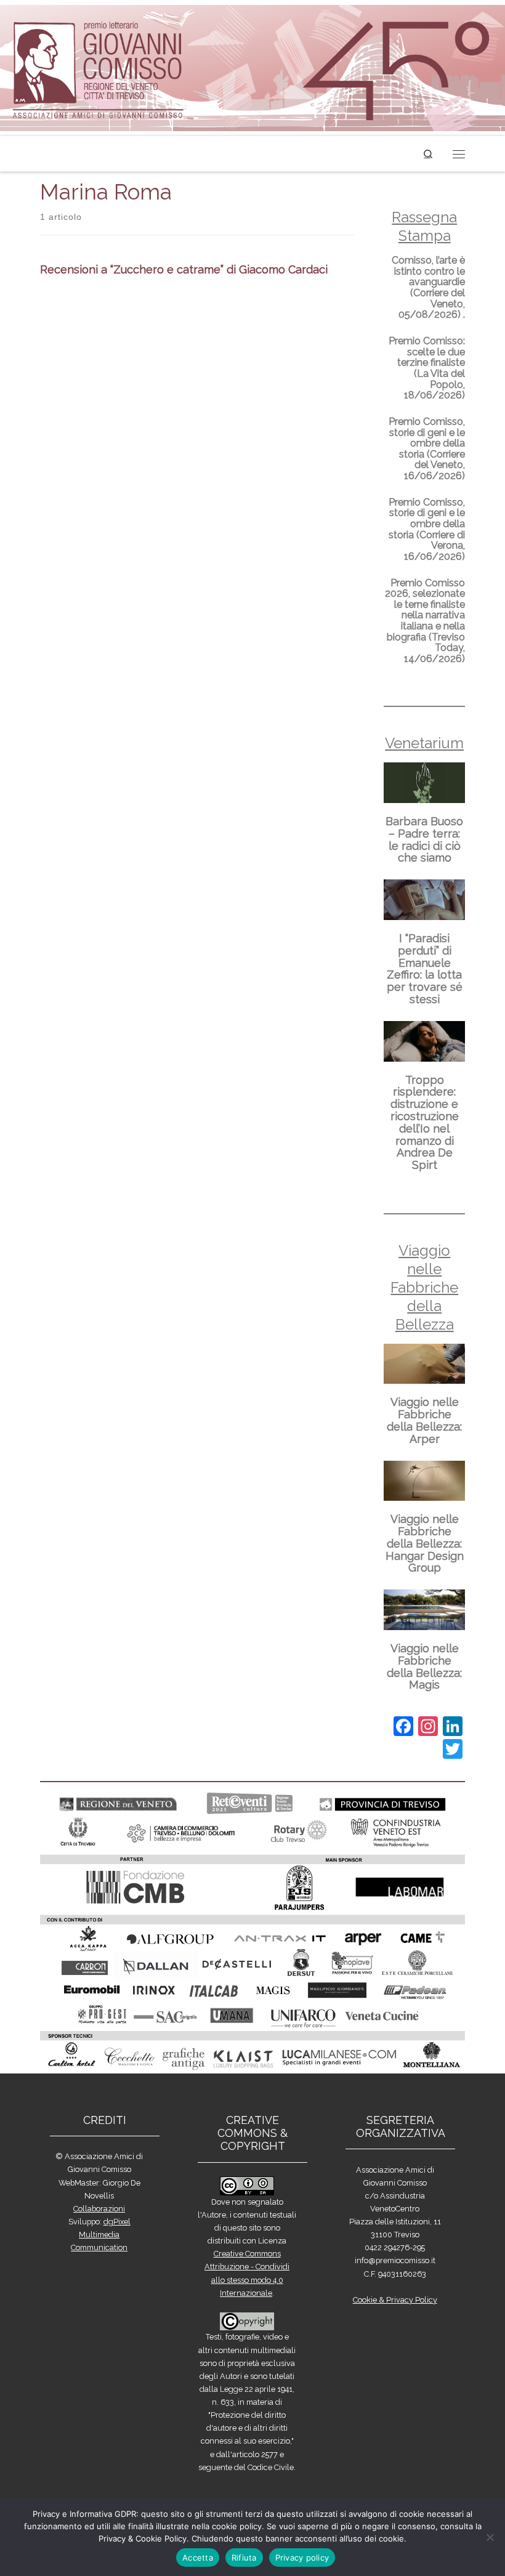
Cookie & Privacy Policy (395, 2300)
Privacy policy (302, 2558)
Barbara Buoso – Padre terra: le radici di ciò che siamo (424, 839)
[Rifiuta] (490, 2537)
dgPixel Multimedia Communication (101, 2235)
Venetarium (424, 743)
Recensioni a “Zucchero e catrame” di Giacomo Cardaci (184, 269)
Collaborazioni (99, 2209)
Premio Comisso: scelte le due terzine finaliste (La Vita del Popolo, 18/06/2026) (427, 368)
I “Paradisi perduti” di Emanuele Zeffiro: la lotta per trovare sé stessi (425, 969)
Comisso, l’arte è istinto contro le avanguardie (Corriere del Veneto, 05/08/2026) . (428, 287)
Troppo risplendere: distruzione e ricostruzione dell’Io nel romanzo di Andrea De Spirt (425, 1123)
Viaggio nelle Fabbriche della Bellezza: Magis (424, 1666)
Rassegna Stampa (424, 226)
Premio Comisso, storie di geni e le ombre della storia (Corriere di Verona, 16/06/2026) (427, 529)
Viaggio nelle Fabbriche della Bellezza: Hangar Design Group (425, 1543)
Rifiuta (244, 2558)
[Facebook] (403, 1728)
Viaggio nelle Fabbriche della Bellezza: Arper (424, 1420)
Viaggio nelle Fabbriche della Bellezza (424, 1287)
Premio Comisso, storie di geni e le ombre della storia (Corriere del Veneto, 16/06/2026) (427, 449)
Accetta (198, 2558)
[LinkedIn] (453, 1728)
